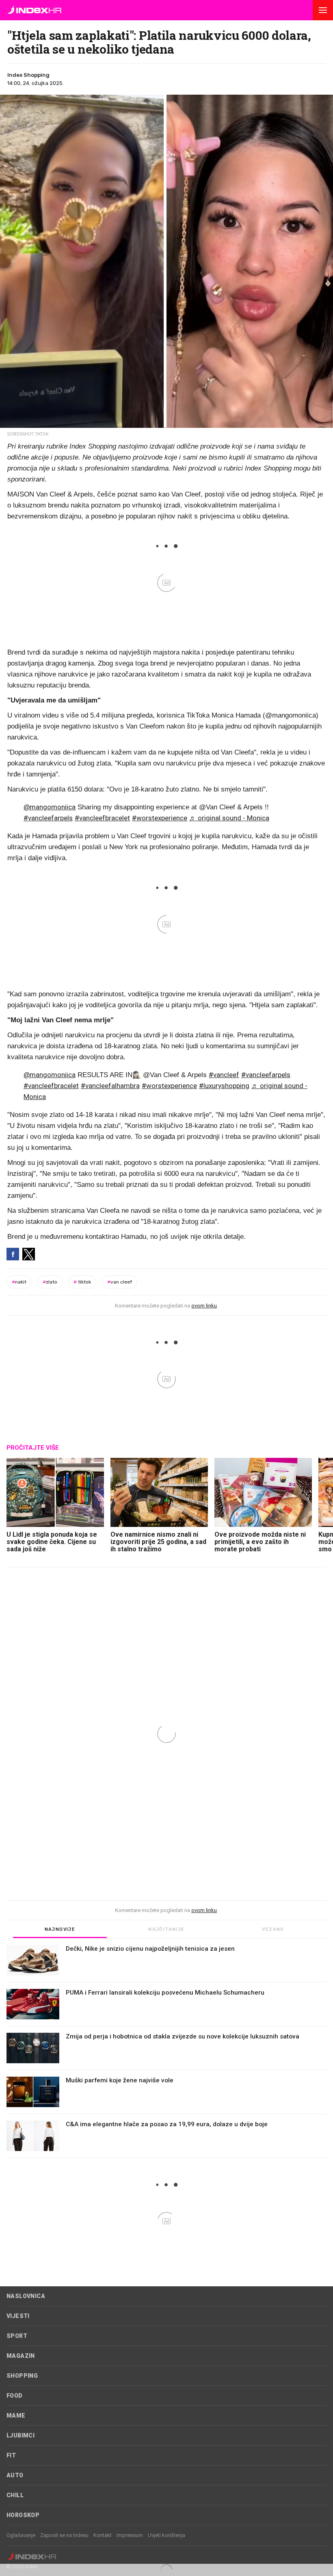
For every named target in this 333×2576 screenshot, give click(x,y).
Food (15, 2396)
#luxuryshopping (224, 1086)
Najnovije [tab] (60, 1929)
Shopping (22, 2376)
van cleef (120, 1282)
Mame (16, 2416)
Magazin (21, 2356)
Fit (11, 2455)
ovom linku (204, 1306)
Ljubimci (21, 2435)
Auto (15, 2475)
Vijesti (18, 2316)
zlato (50, 1282)
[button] (323, 10)
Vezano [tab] (273, 1929)
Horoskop (23, 2515)
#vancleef (224, 1075)
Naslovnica (26, 2296)
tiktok (82, 1282)
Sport (17, 2336)
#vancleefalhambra (110, 1086)
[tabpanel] (166, 2051)
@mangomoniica (50, 807)
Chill (15, 2495)
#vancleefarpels (48, 818)
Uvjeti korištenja (166, 2535)
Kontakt (103, 2535)
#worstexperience (160, 818)
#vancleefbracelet (102, 818)
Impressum (130, 2535)
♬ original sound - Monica (229, 818)
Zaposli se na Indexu (64, 2535)
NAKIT (19, 1282)
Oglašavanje (21, 2535)
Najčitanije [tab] (166, 1929)
